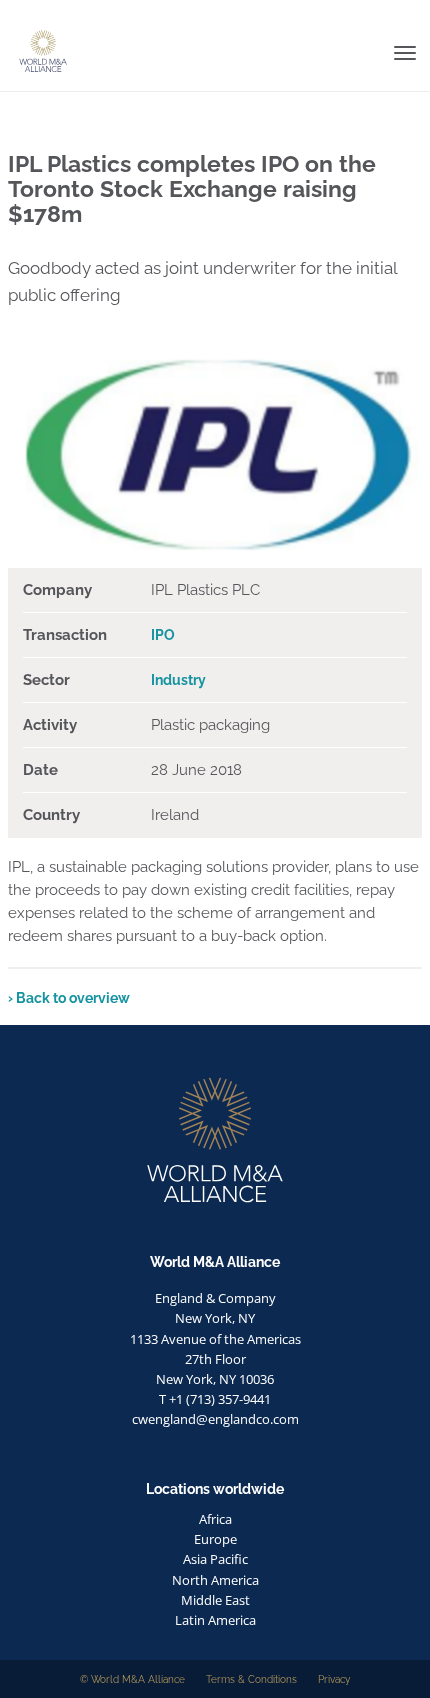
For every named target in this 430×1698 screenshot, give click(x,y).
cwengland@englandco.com (215, 1419)
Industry (178, 680)
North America (215, 1580)
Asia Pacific (215, 1559)
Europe (215, 1539)
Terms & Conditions (251, 1679)
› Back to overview (69, 998)
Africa (215, 1519)
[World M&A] (8, 15)
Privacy (334, 1679)
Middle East (215, 1600)
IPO (163, 635)
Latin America (215, 1620)
